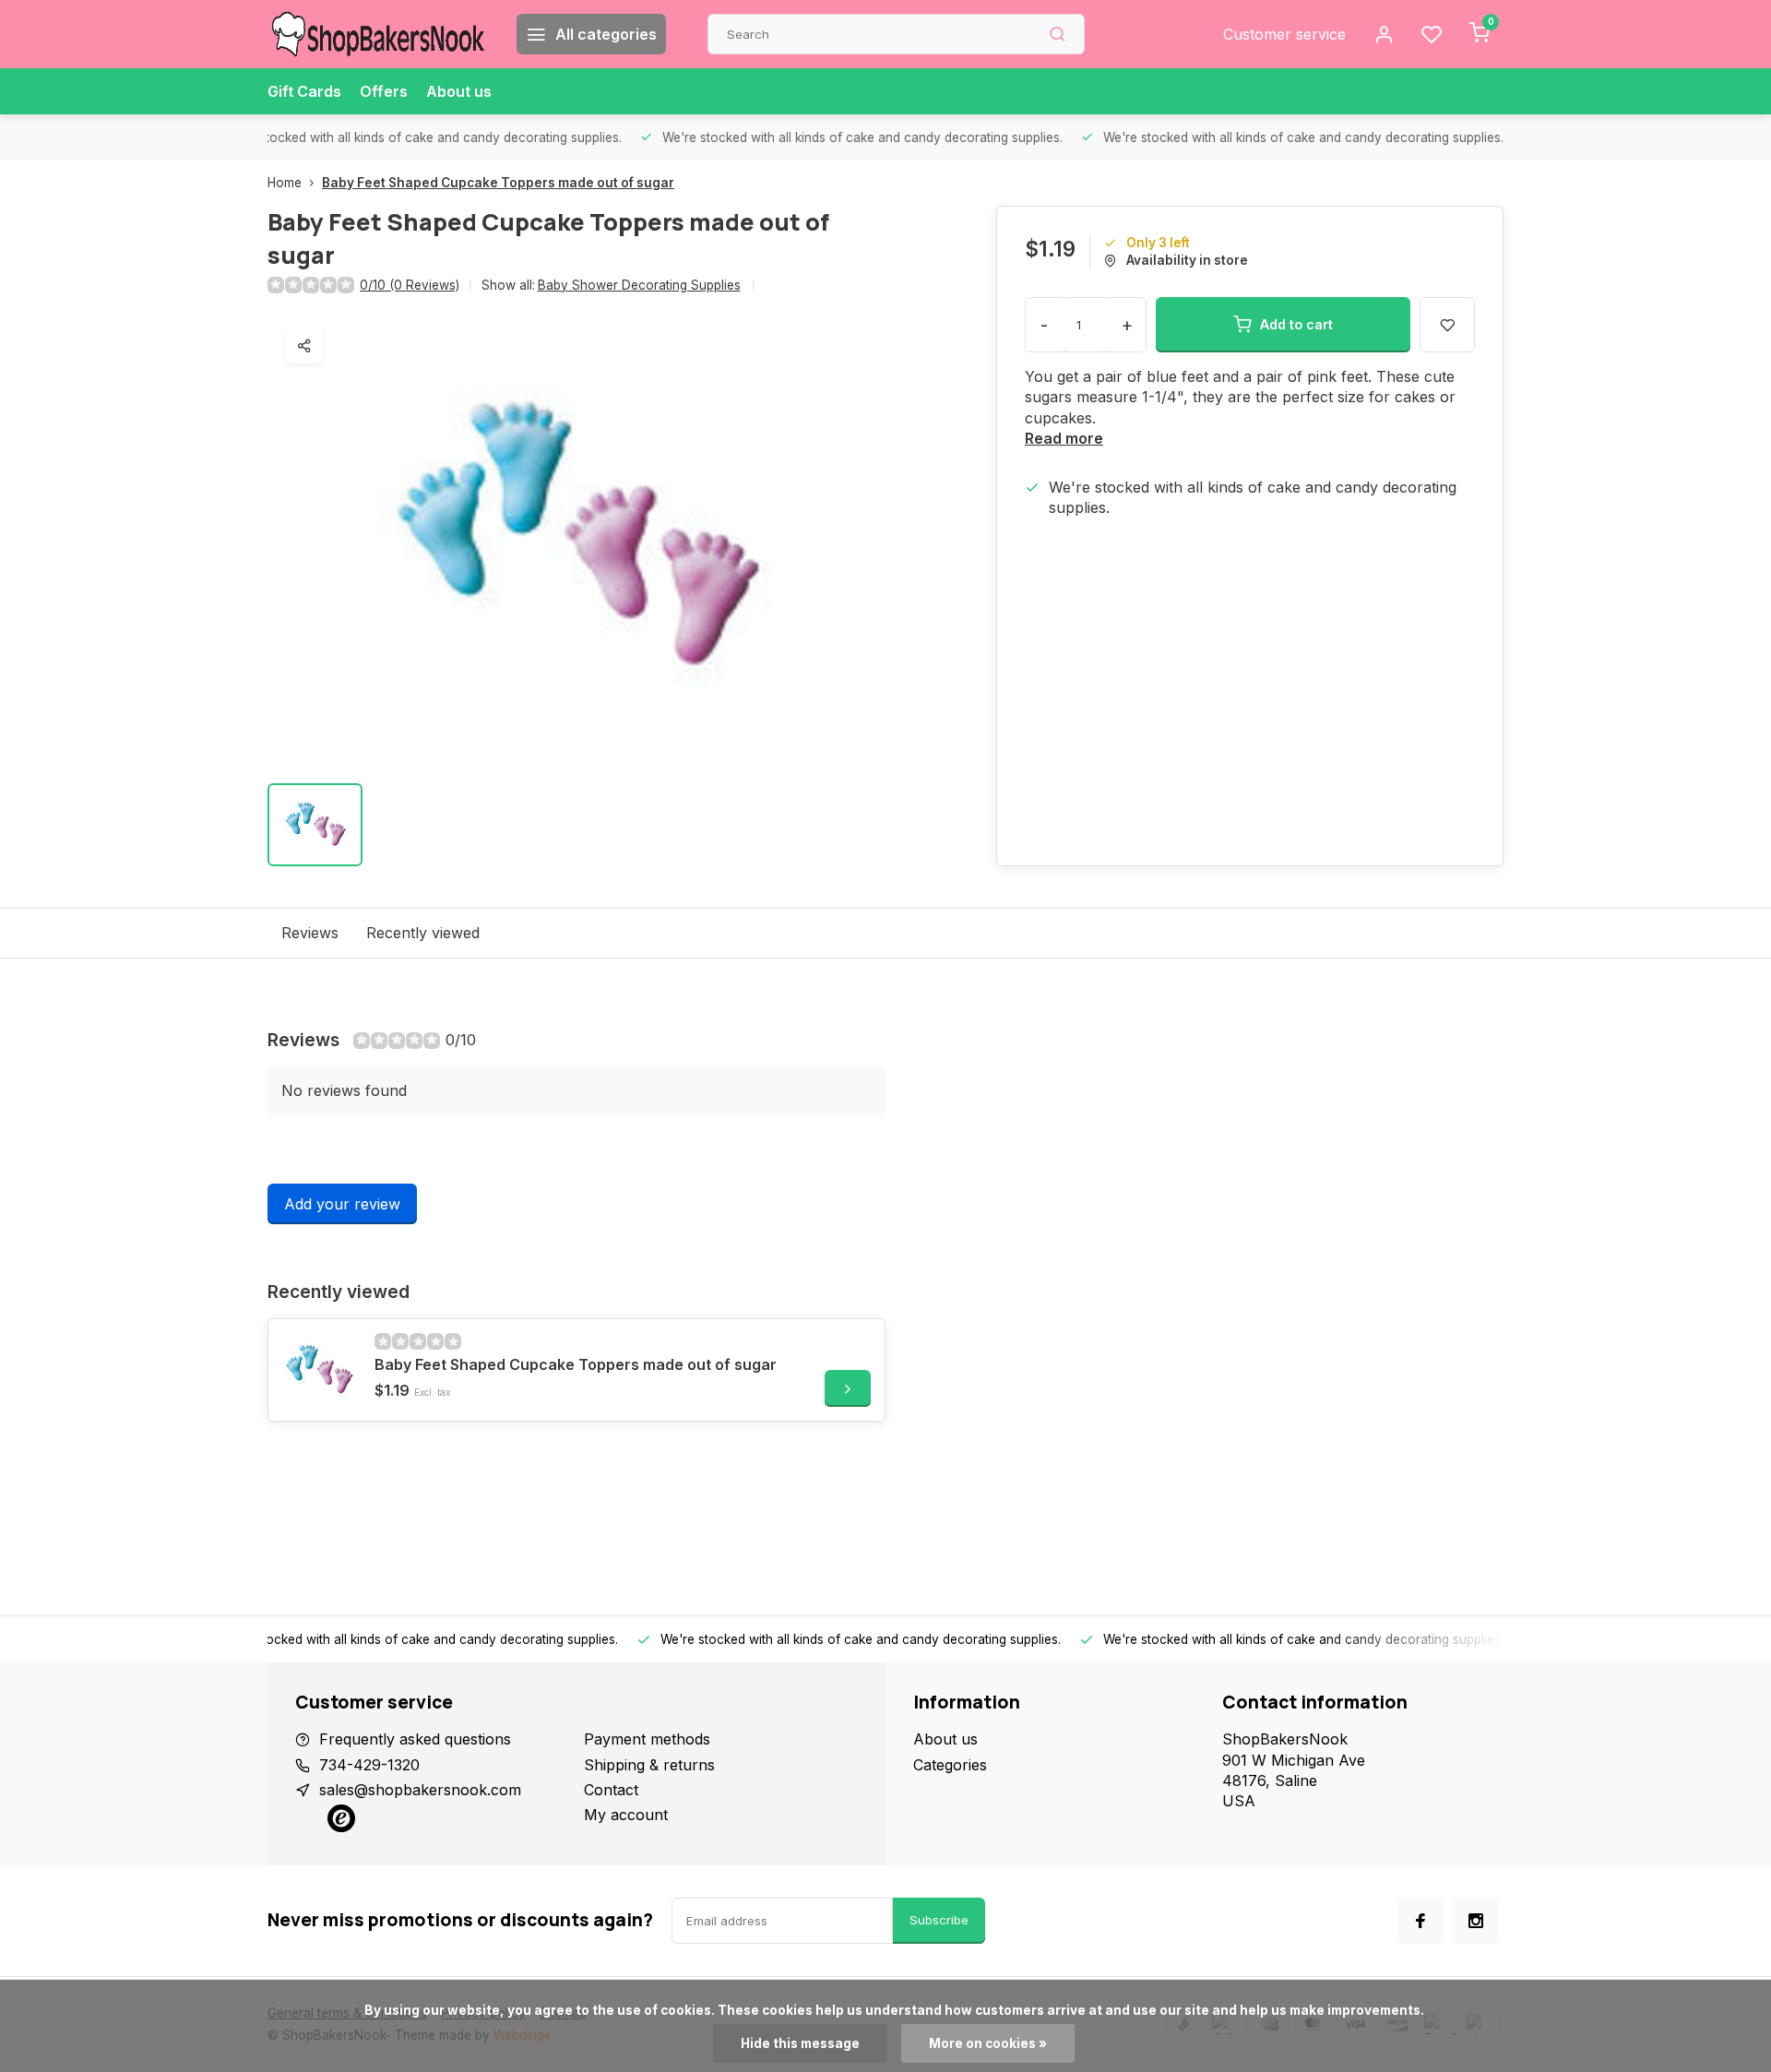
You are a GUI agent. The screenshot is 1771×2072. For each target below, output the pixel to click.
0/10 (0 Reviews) (410, 285)
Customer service (1284, 34)
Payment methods (647, 1739)
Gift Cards (304, 91)
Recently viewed (423, 933)
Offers (384, 91)
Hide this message (800, 2043)
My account (626, 1815)
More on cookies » (988, 2043)
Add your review (342, 1204)
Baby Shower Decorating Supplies (639, 285)
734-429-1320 (369, 1765)
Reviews (310, 933)
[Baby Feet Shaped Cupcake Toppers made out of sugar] (319, 1370)
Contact (611, 1790)
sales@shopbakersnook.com (420, 1790)
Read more (1064, 438)
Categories (950, 1765)
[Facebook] (1420, 1921)
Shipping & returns (649, 1765)
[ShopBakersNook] (378, 34)
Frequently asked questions (415, 1739)
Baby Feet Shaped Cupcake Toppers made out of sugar (498, 183)
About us (459, 91)
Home (285, 183)
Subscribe (939, 1920)
